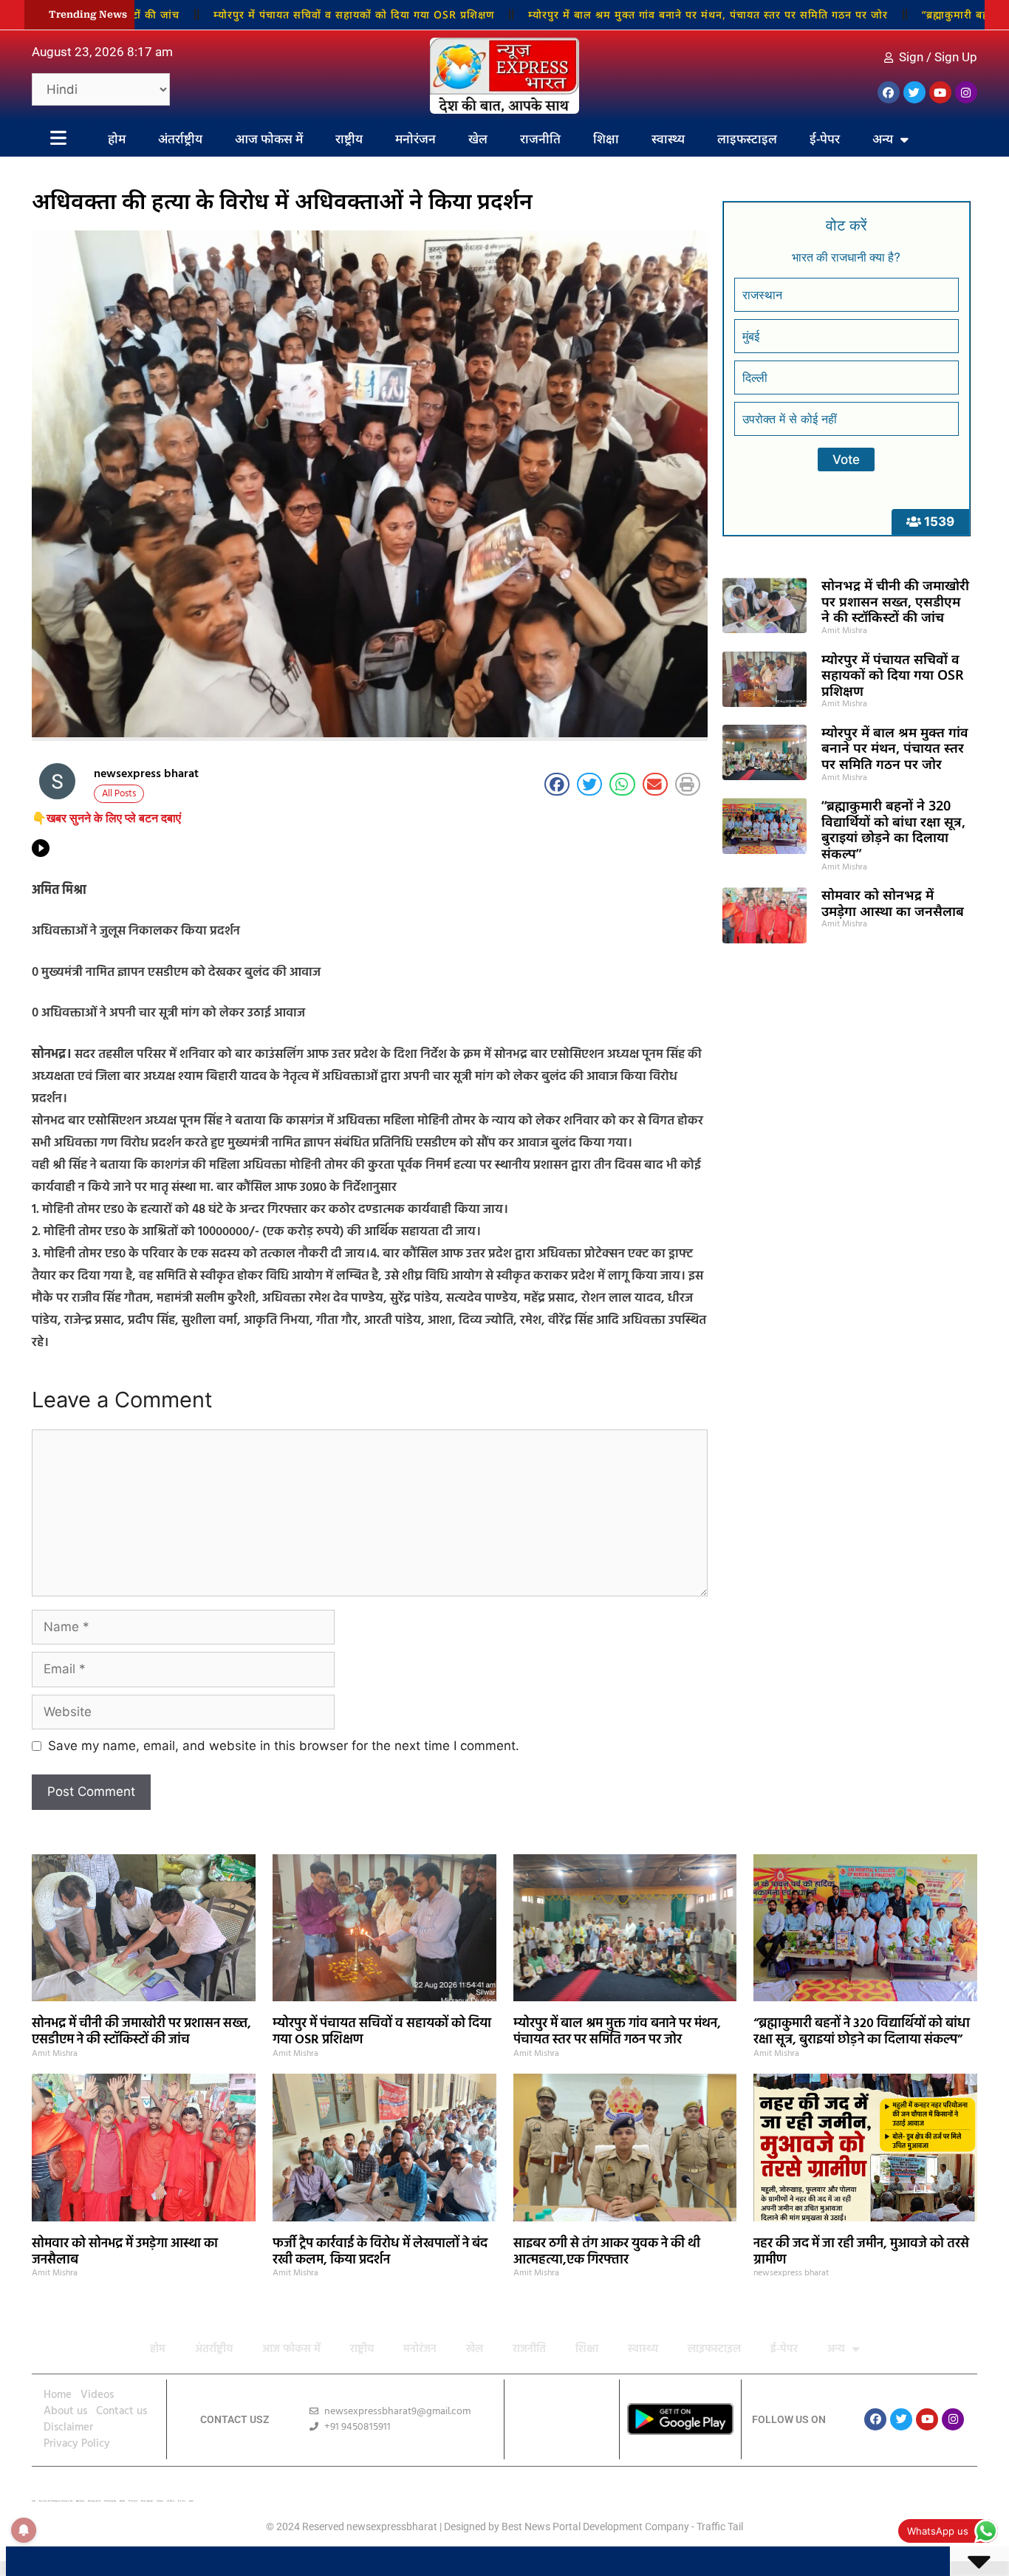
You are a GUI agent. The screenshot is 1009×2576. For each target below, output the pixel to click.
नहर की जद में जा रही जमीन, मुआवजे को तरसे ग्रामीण (861, 2252)
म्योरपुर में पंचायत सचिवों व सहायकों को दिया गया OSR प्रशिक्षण (256, 14)
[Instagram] (966, 92)
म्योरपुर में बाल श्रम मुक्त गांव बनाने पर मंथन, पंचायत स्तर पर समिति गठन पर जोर (610, 14)
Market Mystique (147, 2501)
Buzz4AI (122, 2501)
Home (58, 2395)
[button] (557, 785)
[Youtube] (940, 92)
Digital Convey (80, 2501)
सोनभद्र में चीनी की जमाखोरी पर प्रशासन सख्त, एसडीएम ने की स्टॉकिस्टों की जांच (895, 601)
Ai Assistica (160, 2501)
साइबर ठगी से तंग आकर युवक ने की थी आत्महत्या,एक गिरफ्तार (607, 2252)
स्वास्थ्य (668, 139)
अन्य (883, 139)
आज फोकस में (269, 139)
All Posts (119, 794)
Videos (97, 2395)
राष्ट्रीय (349, 139)
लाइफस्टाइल (747, 139)
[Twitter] (914, 92)
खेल (478, 139)
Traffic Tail (720, 2527)
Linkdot (191, 2501)
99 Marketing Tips (110, 2501)
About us (65, 2411)
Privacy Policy (77, 2444)
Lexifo (34, 2501)
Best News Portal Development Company (595, 2527)
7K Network (133, 2501)
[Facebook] (889, 92)
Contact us (122, 2411)
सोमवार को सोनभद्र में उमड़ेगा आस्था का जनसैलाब (893, 903)
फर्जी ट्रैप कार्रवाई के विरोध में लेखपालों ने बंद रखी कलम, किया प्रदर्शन (380, 2252)
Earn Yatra (182, 2501)
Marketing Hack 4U (94, 2501)
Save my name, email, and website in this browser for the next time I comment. (284, 1746)
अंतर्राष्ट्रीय (180, 139)
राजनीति (540, 139)
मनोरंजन (415, 139)
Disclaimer (68, 2428)
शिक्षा (606, 139)
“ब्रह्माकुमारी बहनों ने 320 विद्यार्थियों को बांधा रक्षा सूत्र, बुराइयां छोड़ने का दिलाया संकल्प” (893, 829)
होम (117, 139)
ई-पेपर (825, 139)
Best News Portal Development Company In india (56, 2501)
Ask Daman (171, 2501)
